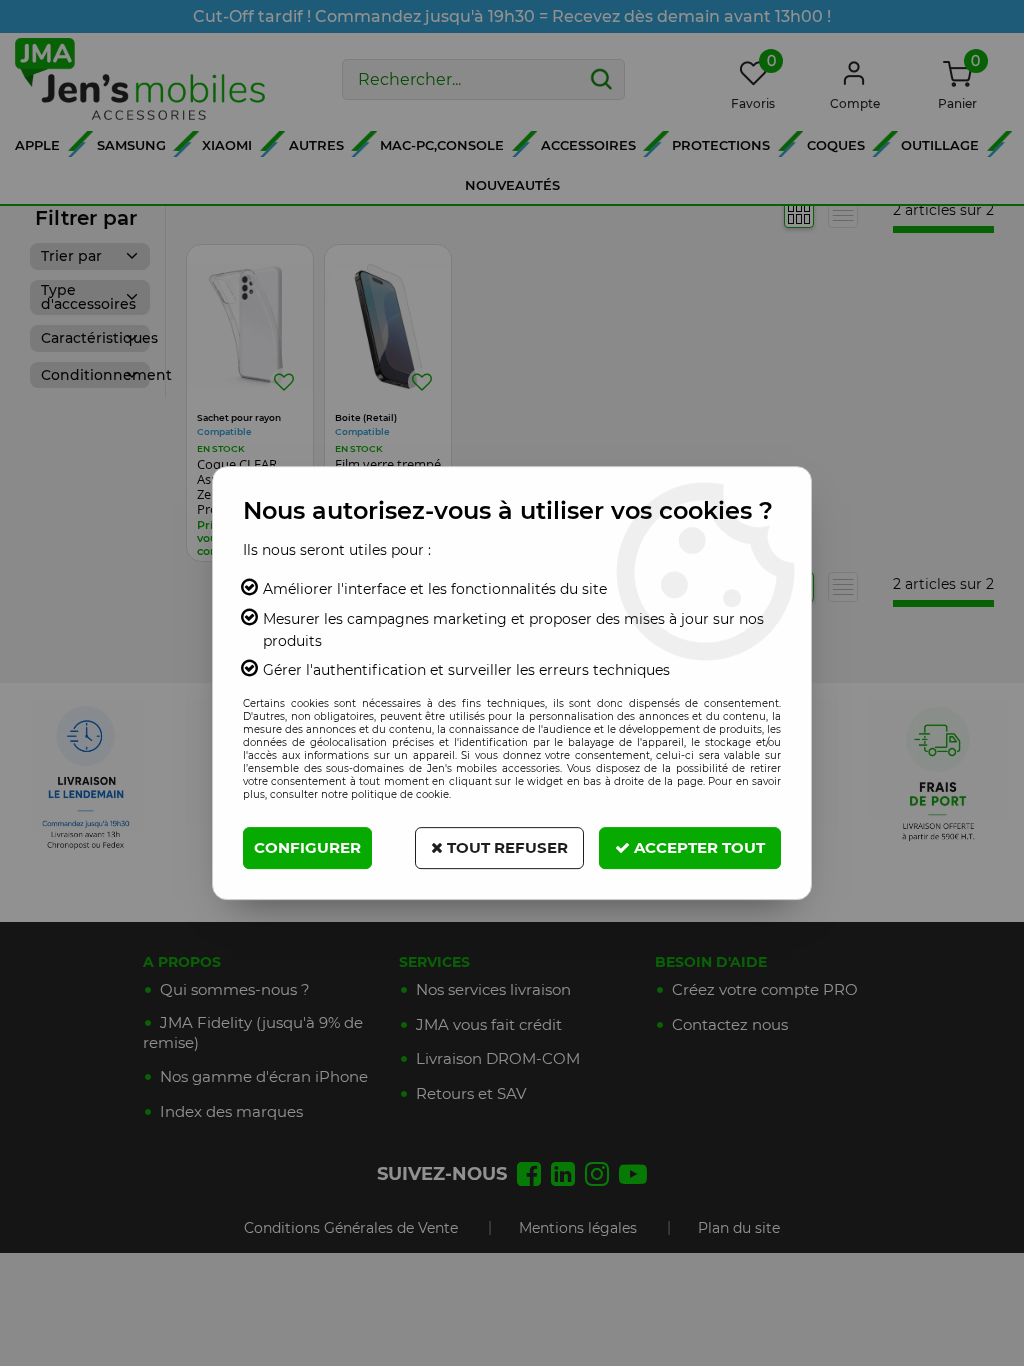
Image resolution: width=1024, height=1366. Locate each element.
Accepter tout (697, 847)
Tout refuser (505, 847)
